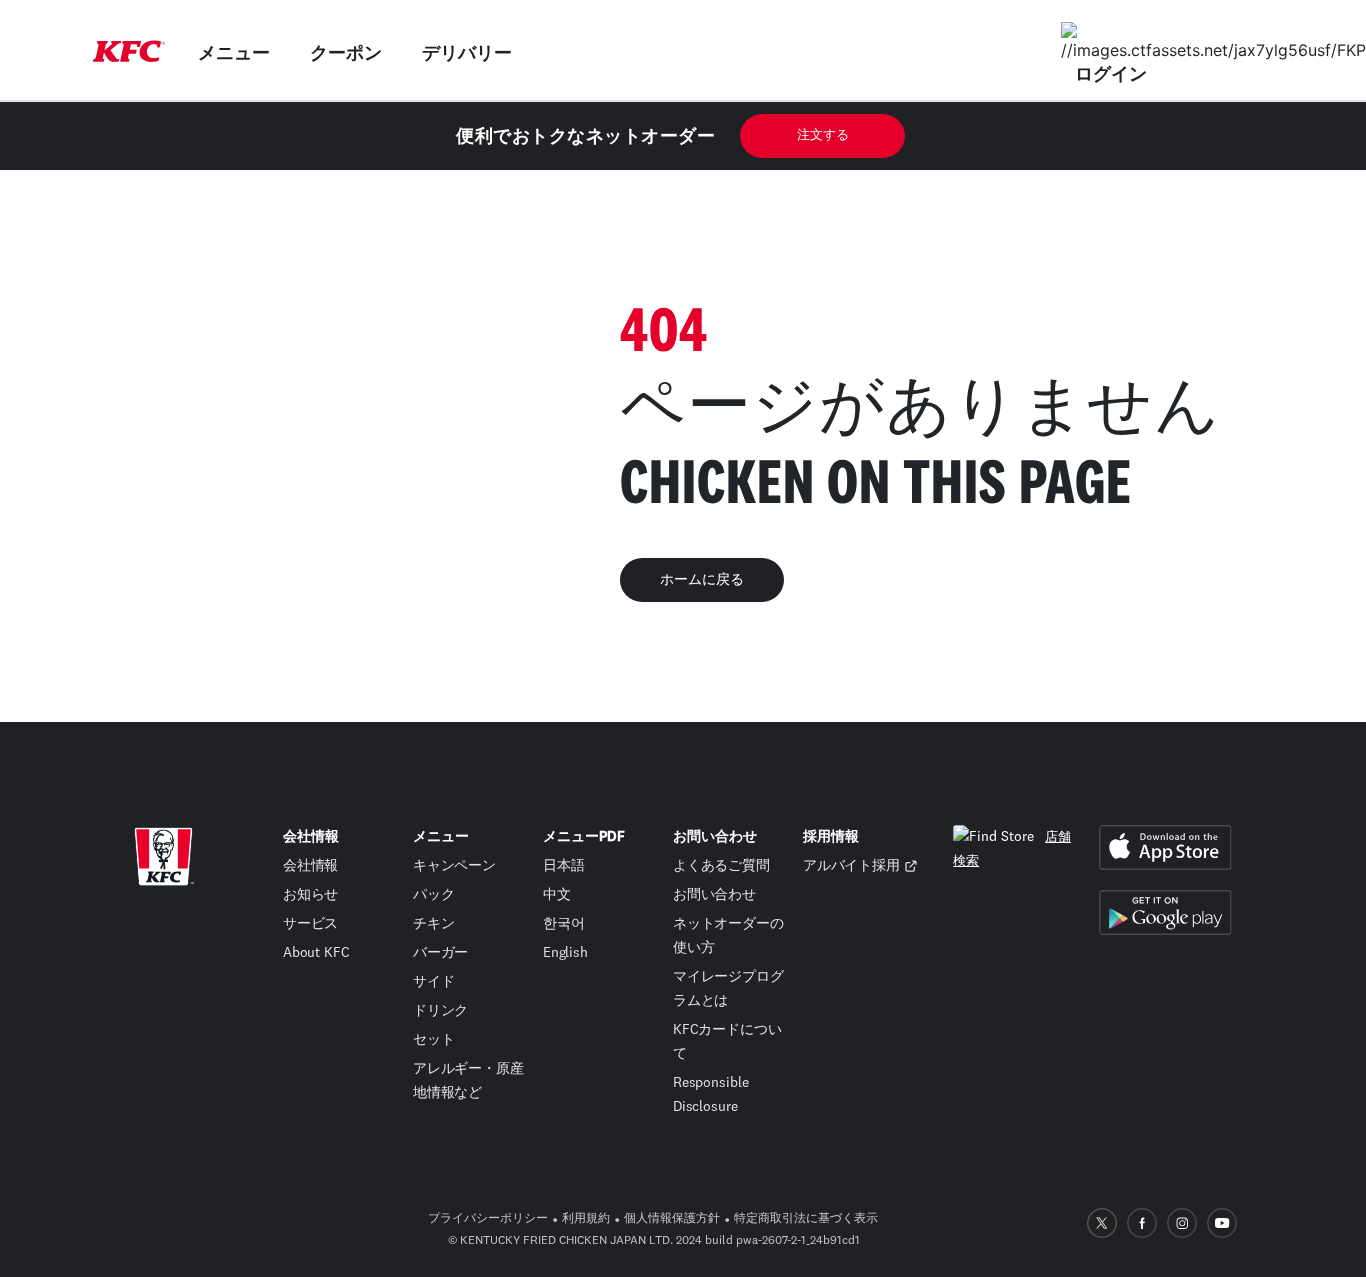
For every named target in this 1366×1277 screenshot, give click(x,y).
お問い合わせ (714, 895)
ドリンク (441, 1011)
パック (434, 895)
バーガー (441, 953)
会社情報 (311, 866)
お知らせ (311, 895)
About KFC (316, 953)
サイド (434, 982)
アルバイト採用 (851, 866)
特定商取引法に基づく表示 (806, 1219)
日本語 (564, 866)
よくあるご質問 (721, 866)
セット (434, 1040)
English (565, 953)
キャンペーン (454, 866)
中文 (557, 895)
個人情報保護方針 (672, 1219)
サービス (311, 924)
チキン (434, 924)
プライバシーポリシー (488, 1219)
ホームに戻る (702, 580)
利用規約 (586, 1219)
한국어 (564, 924)
